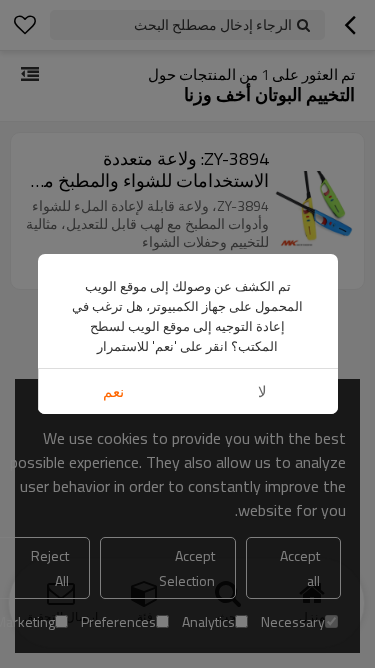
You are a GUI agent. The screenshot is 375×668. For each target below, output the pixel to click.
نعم (113, 391)
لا (262, 391)
